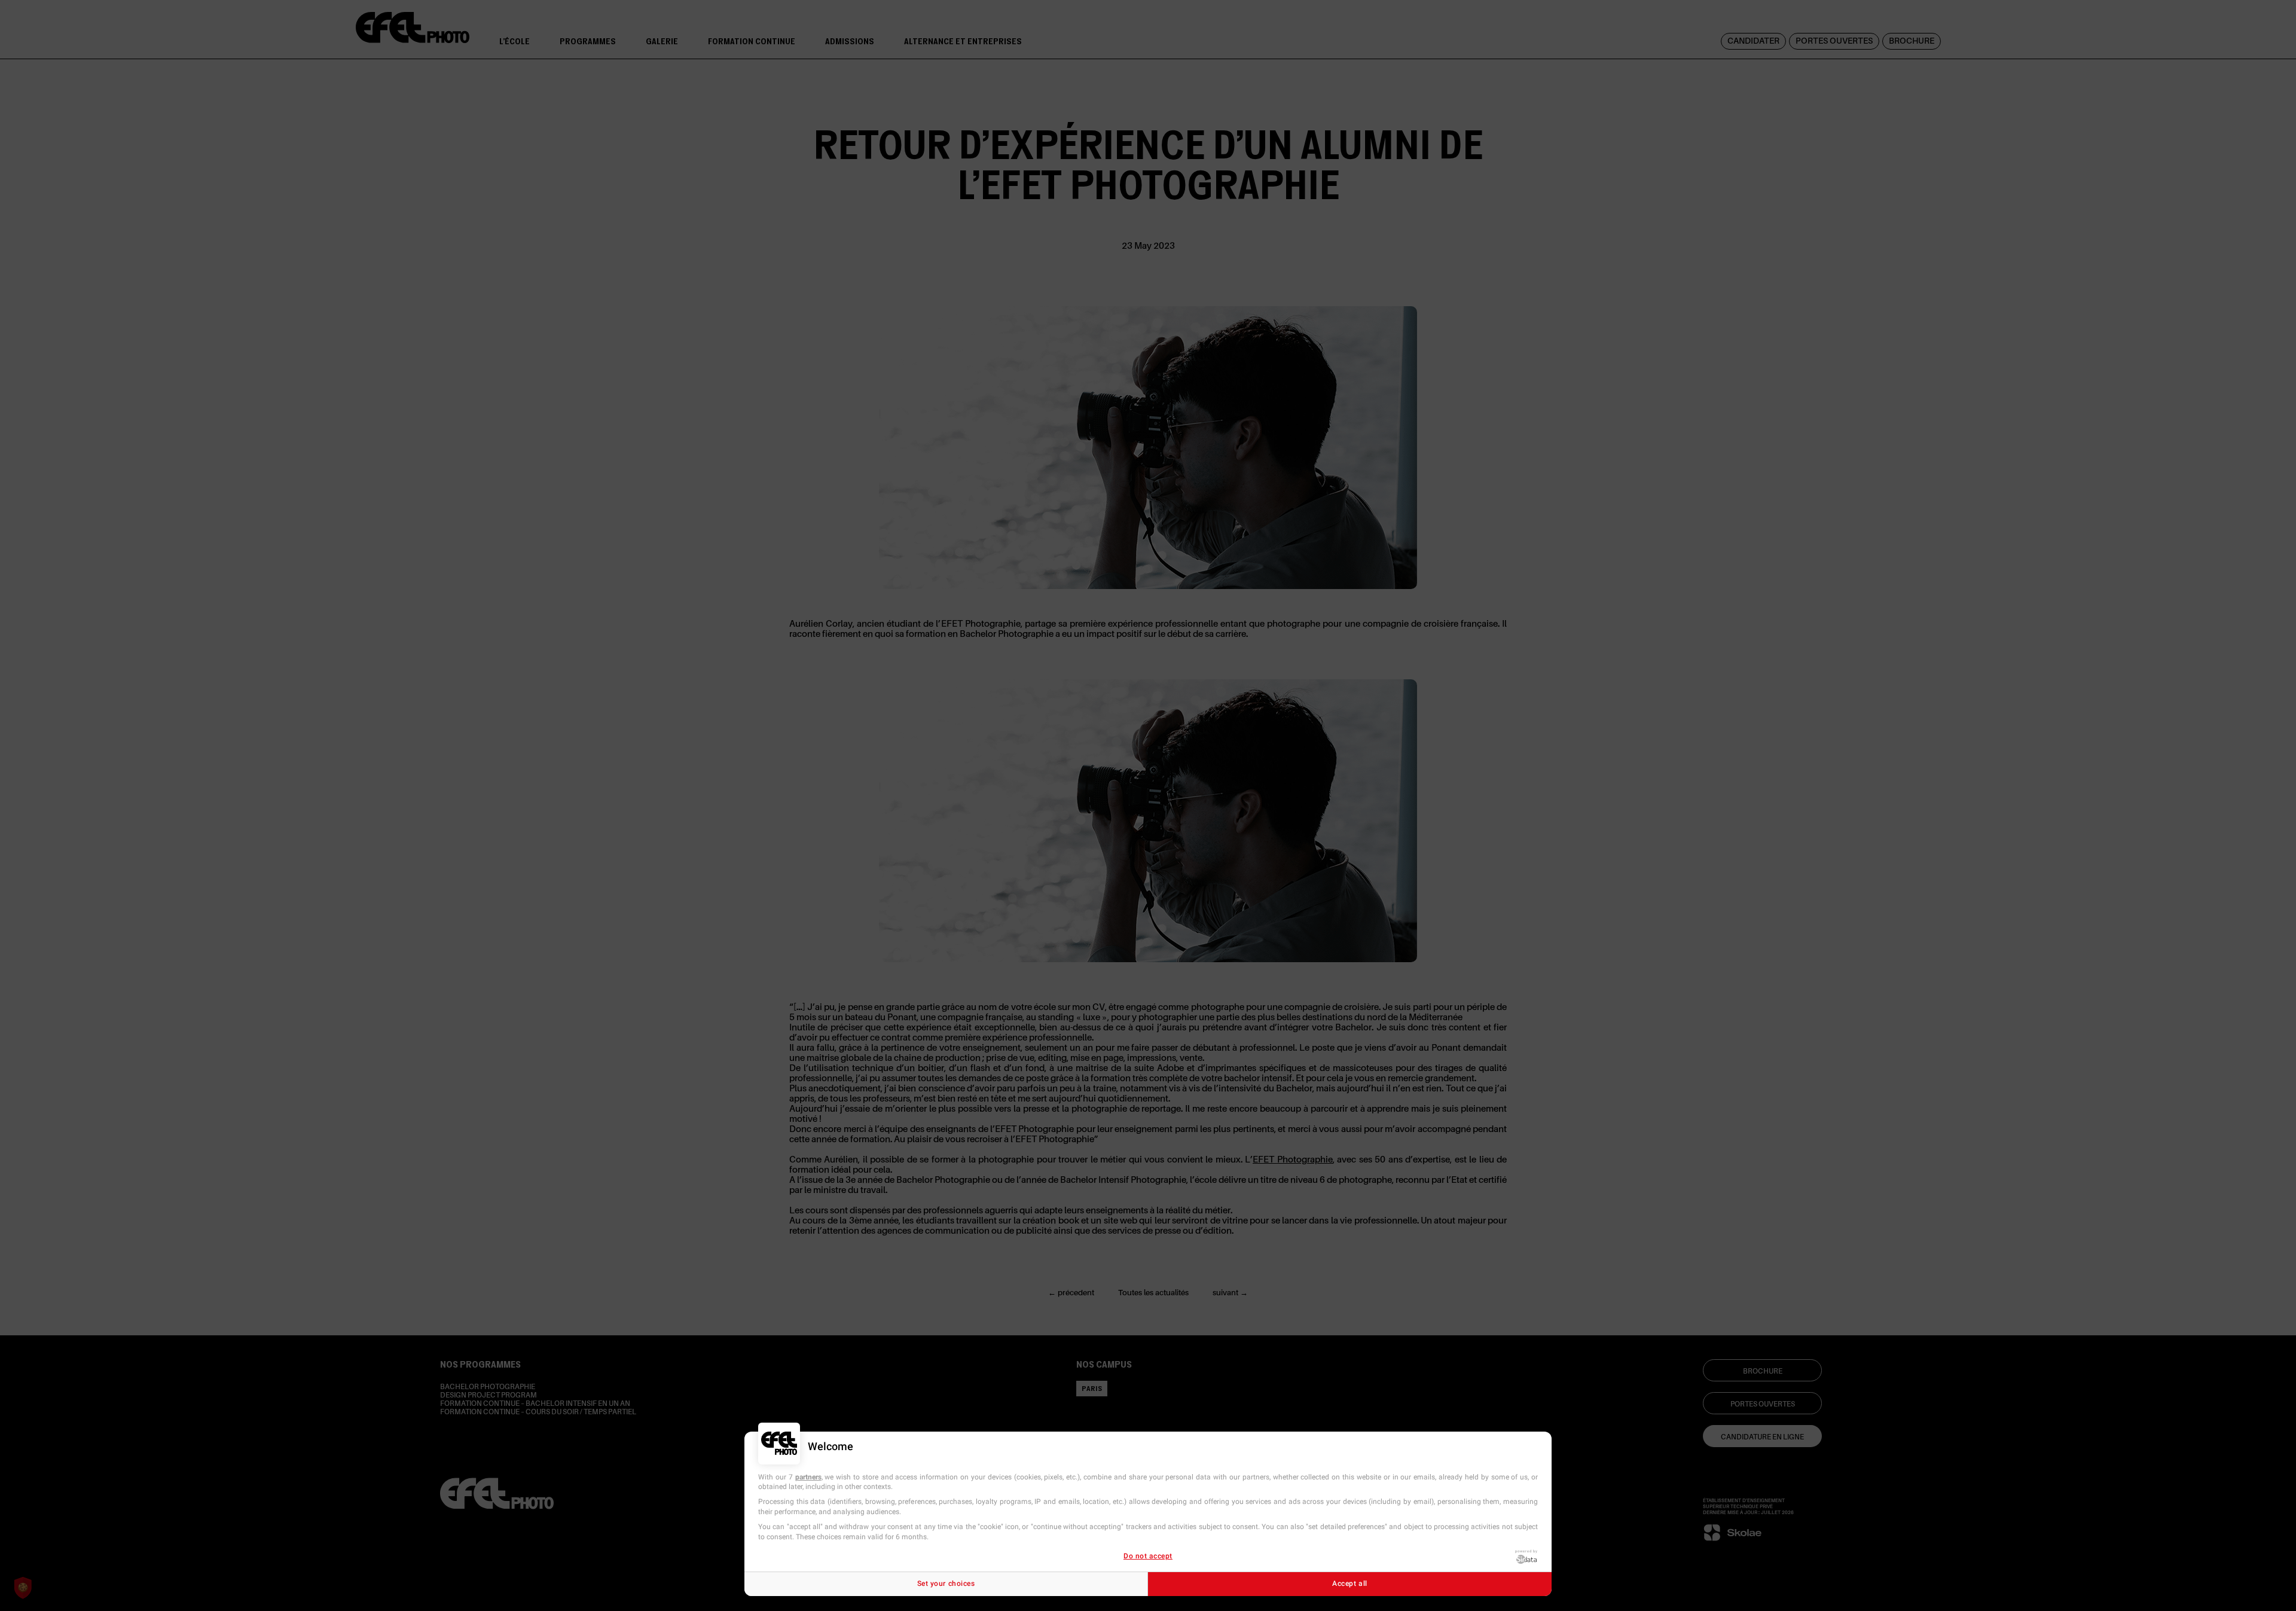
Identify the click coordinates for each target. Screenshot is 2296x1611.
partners (808, 1477)
